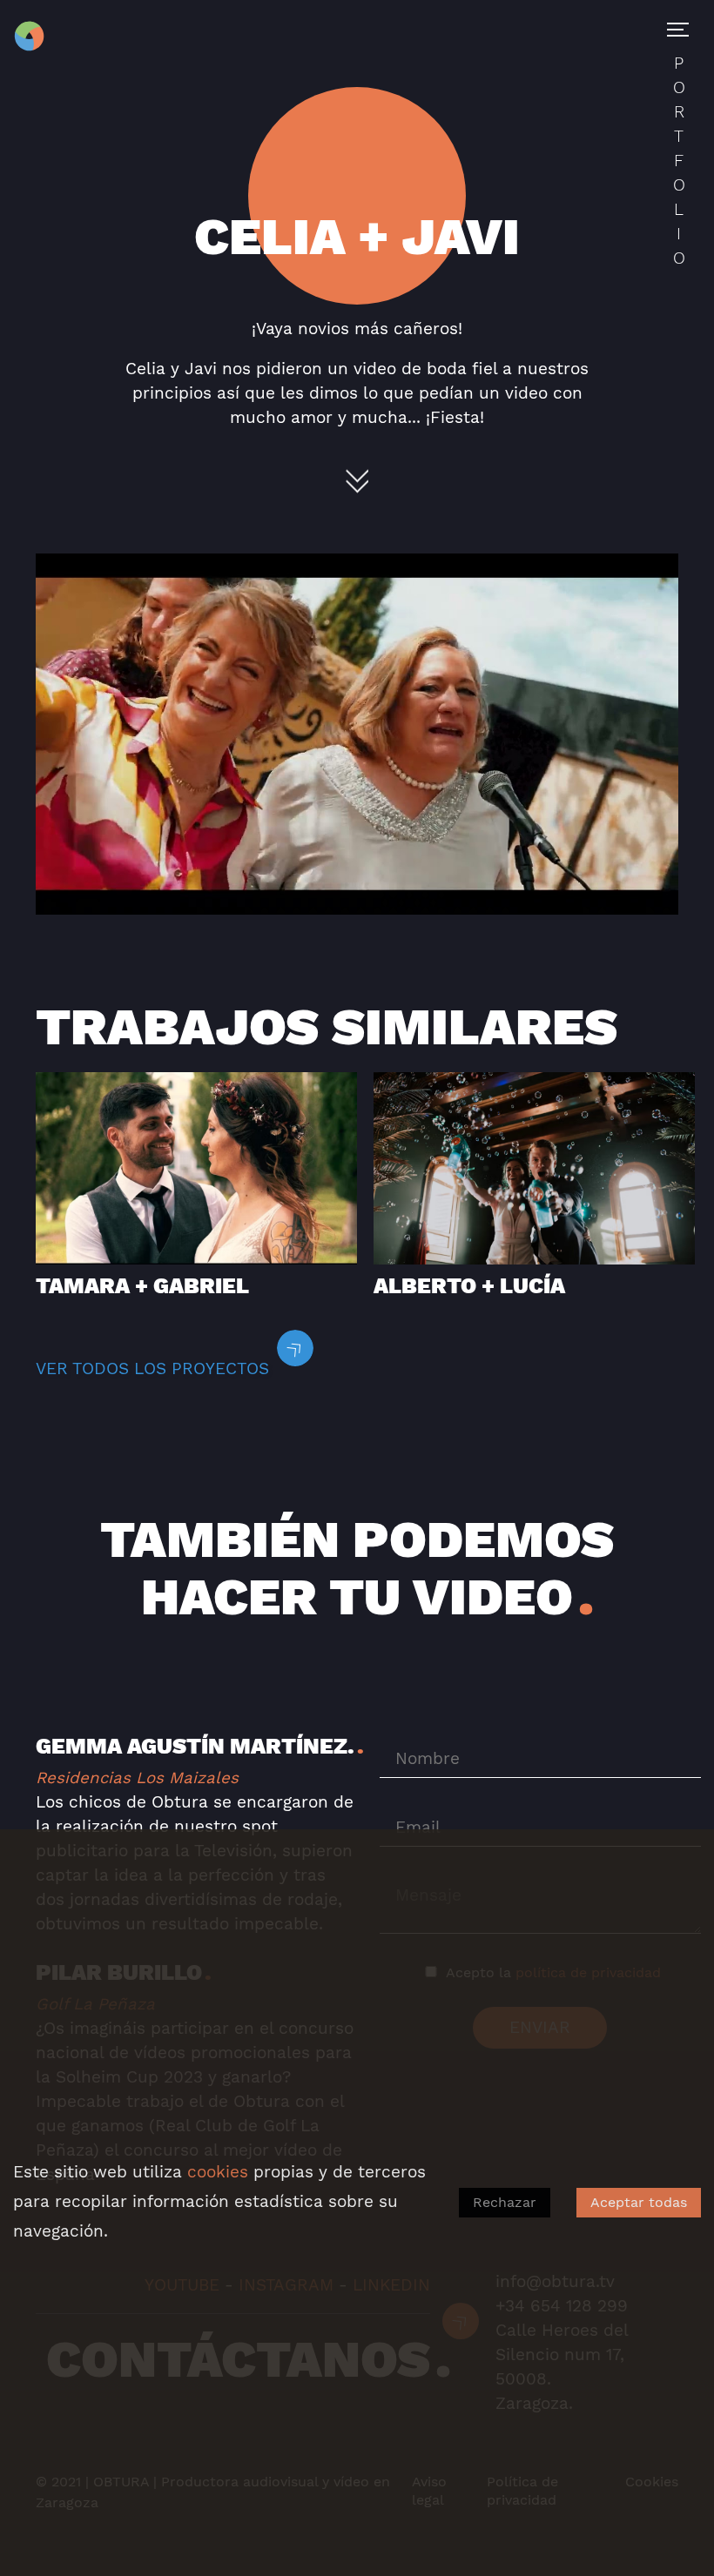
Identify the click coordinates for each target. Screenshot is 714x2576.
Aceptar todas (639, 2202)
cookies (218, 2172)
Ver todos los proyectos (152, 1369)
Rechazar (505, 2202)
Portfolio (679, 161)
